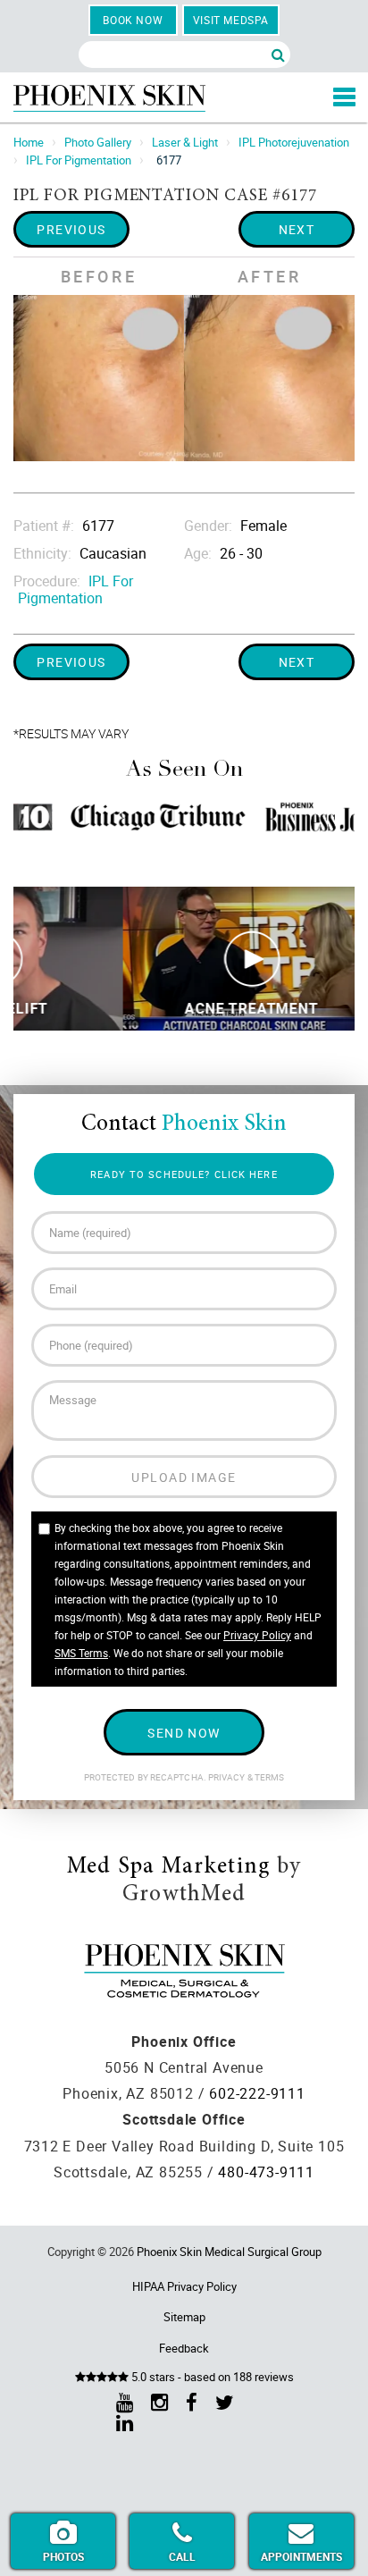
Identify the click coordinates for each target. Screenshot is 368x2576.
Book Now (133, 20)
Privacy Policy (257, 1635)
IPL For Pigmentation (79, 160)
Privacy (228, 1777)
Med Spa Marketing (169, 1867)
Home (29, 142)
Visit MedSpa (231, 20)
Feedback (184, 2348)
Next (297, 229)
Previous (71, 229)
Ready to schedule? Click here (184, 1174)
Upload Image (184, 1477)
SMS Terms (81, 1653)
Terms (269, 1777)
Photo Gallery (98, 142)
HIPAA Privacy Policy (184, 2286)
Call (182, 2556)
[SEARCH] (278, 55)
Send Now (184, 1733)
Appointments (301, 2556)
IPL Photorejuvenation (294, 142)
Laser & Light (185, 142)
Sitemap (184, 2317)
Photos (63, 2556)
